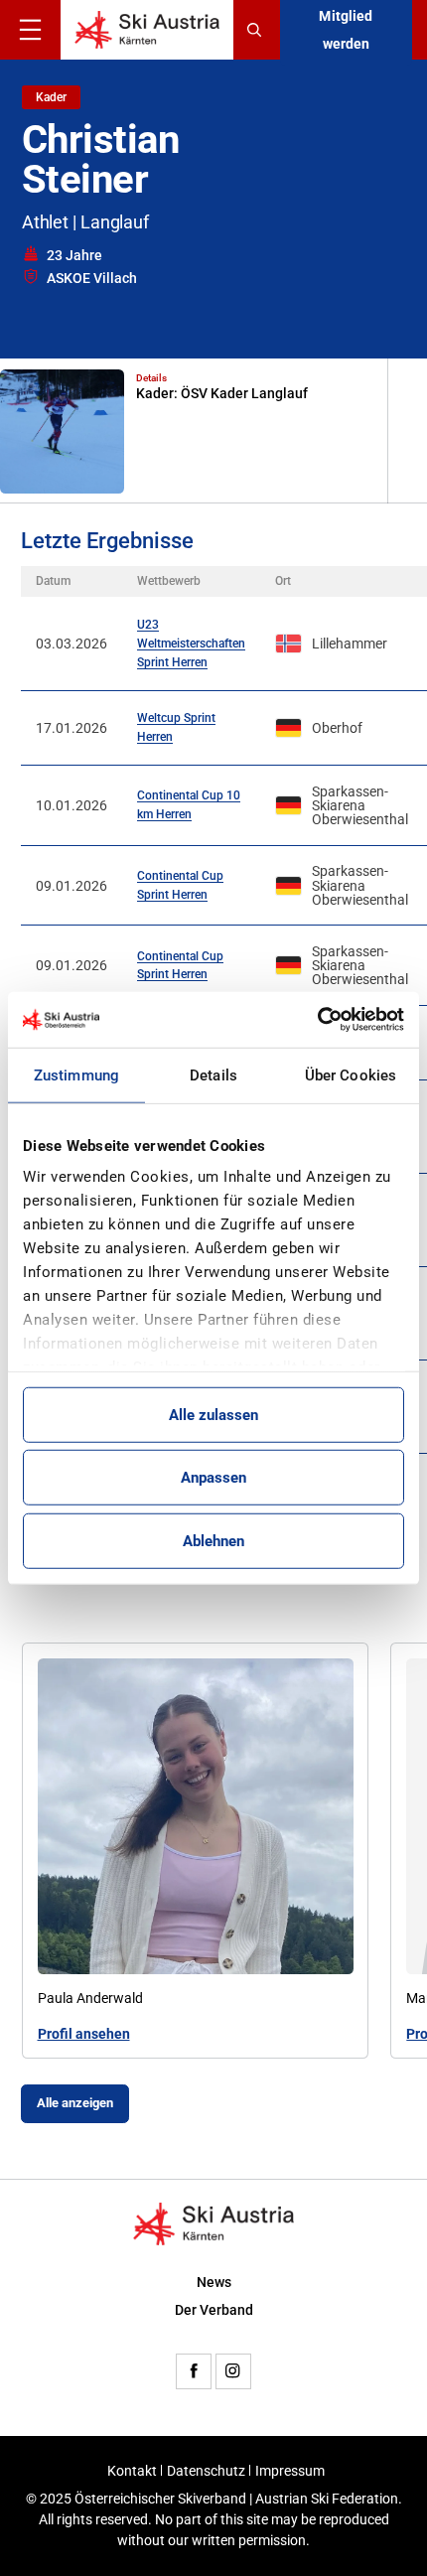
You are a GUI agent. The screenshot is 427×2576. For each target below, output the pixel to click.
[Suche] (257, 30)
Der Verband (214, 2310)
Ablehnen (213, 1540)
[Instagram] (233, 2371)
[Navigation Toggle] (30, 30)
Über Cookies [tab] (351, 1074)
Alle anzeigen (75, 2103)
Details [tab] (213, 1074)
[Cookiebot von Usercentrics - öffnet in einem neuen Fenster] (317, 1020)
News (214, 2282)
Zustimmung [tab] (76, 1074)
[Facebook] (194, 2371)
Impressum (290, 2471)
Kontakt (132, 2471)
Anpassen (213, 1478)
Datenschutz (206, 2471)
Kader (51, 97)
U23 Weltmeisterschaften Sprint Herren (191, 643)
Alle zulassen (213, 1414)
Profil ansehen (84, 2035)
